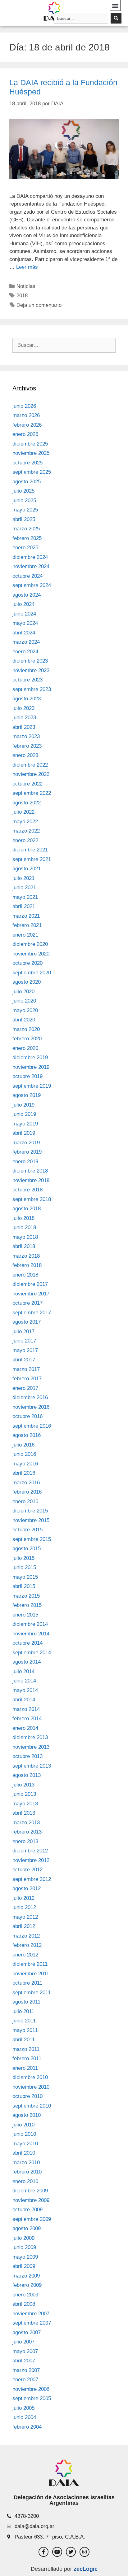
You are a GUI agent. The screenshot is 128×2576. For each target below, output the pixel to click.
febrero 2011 (27, 2058)
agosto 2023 (27, 699)
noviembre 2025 (31, 453)
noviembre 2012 (31, 1860)
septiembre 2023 (32, 689)
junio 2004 (24, 2417)
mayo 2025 (25, 510)
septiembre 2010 (32, 2106)
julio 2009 (23, 2238)
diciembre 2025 (30, 444)
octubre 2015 (27, 1530)
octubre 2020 (27, 963)
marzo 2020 (26, 1029)
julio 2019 (23, 1105)
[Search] (116, 18)
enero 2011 (25, 2068)
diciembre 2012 (30, 1851)
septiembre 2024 (32, 585)
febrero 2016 (27, 1492)
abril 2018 (24, 1246)
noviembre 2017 (31, 1294)
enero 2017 (25, 1388)
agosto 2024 (27, 595)
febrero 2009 (27, 2285)
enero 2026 (25, 434)
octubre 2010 (27, 2096)
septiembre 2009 (32, 2219)
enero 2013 (25, 1841)
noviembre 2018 (31, 1180)
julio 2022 (23, 812)
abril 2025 (24, 519)
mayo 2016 (25, 1464)
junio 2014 (24, 1681)
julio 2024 (23, 604)
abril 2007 (24, 2361)
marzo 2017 (26, 1369)
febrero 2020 (27, 1039)
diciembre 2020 (30, 944)
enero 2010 (25, 2181)
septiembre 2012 (32, 1879)
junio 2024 (24, 614)
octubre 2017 (27, 1303)
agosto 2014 (27, 1662)
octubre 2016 (27, 1416)
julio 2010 (23, 2125)
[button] (115, 5)
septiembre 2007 (32, 2323)
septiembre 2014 (32, 1653)
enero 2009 (25, 2295)
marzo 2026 (26, 415)
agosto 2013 (27, 1775)
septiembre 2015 (32, 1539)
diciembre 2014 (30, 1624)
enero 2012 (25, 1955)
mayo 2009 (25, 2257)
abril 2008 (24, 2304)
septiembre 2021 (32, 859)
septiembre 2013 (32, 1766)
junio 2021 (24, 888)
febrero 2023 (27, 746)
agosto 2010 (27, 2115)
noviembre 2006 (31, 2389)
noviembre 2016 (31, 1407)
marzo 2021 (26, 916)
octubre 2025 (27, 463)
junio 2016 (24, 1454)
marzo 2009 (26, 2276)
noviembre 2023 (31, 670)
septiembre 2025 (32, 472)
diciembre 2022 (30, 765)
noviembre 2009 (31, 2200)
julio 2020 (23, 992)
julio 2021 (23, 878)
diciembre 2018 (30, 1171)
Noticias (26, 286)
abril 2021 (24, 906)
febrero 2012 (27, 1945)
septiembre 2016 (32, 1426)
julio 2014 (23, 1671)
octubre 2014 (27, 1643)
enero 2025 (25, 548)
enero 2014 (25, 1728)
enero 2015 (25, 1615)
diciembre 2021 (30, 850)
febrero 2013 (27, 1832)
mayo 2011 (25, 2030)
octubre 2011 (27, 1983)
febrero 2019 (27, 1152)
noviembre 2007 (31, 2314)
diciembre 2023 (30, 661)
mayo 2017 (25, 1350)
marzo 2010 (26, 2163)
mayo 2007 (25, 2351)
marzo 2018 (26, 1256)
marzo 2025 (26, 529)
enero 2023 (25, 755)
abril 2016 (24, 1473)
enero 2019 (25, 1162)
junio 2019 (24, 1114)
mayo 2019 (25, 1124)
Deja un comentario (39, 305)
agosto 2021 (27, 869)
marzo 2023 (26, 736)
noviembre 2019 (31, 1067)
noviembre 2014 (31, 1634)
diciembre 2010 (30, 2077)
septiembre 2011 (32, 1993)
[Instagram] (85, 2552)
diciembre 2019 (30, 1057)
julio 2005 (23, 2408)
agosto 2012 (27, 1888)
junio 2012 (24, 1907)
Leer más (27, 267)
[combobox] (81, 18)
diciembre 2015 (30, 1511)
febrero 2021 (27, 925)
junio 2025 (24, 500)
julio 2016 (23, 1445)
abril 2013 (24, 1813)
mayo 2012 (25, 1917)
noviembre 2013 (31, 1747)
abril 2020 (24, 1020)
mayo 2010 (25, 2144)
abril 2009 (24, 2266)
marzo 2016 (26, 1483)
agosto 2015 (27, 1549)
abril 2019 (24, 1133)
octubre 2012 (27, 1870)
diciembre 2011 (30, 1964)
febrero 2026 (27, 425)
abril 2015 (24, 1586)
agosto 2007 (27, 2332)
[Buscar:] (64, 345)
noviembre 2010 (31, 2087)
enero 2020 (25, 1048)
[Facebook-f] (43, 2552)
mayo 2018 (25, 1237)
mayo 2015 (25, 1577)
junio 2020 (24, 1001)
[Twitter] (71, 2552)
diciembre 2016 (30, 1397)
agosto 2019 (27, 1095)
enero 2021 (25, 935)
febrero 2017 (27, 1379)
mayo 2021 (25, 897)
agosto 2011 (26, 2002)
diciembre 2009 (30, 2191)
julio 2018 (23, 1218)
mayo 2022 (25, 822)
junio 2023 (24, 718)
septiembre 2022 (32, 793)
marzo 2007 (26, 2370)
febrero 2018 (27, 1265)
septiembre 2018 (32, 1199)
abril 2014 (24, 1700)
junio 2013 (24, 1794)
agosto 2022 (27, 803)
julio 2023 (23, 708)
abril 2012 (24, 1926)
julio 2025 (23, 491)
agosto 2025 (27, 482)
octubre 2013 (27, 1756)
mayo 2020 (25, 1010)
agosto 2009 (27, 2228)
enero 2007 (25, 2380)
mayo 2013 (25, 1804)
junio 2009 (24, 2247)
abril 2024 (24, 633)
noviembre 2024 (31, 566)
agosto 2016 (27, 1435)
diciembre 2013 (30, 1737)
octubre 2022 (27, 784)
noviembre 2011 (31, 1974)
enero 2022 (25, 840)
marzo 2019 (26, 1143)
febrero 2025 (27, 538)
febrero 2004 (27, 2427)
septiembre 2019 (32, 1086)
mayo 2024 (25, 623)
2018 (22, 296)
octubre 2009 (27, 2210)
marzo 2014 (26, 1709)
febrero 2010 (27, 2172)
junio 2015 (24, 1567)
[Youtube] (57, 2552)
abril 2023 (24, 727)
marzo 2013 (26, 1823)
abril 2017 (24, 1360)
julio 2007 (23, 2342)
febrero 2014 (27, 1719)
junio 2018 (24, 1227)
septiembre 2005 (32, 2398)
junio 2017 (24, 1341)
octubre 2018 (27, 1190)
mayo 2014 (25, 1690)
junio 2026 (24, 406)
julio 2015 (23, 1558)
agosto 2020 (27, 982)
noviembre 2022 (31, 774)
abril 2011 (24, 2040)
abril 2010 (24, 2153)
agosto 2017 (27, 1322)
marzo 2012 (26, 1936)
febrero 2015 (27, 1605)
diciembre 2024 (30, 557)
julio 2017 (23, 1332)
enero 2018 (25, 1275)
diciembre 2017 (30, 1284)
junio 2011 (24, 2021)
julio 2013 (23, 1785)
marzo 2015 (26, 1596)
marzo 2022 (26, 831)
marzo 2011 (26, 2049)
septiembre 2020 (32, 973)
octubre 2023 (27, 680)
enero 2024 (25, 652)
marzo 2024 (26, 642)
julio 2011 (23, 2011)
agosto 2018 (27, 1209)
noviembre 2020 (31, 954)
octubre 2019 (27, 1076)
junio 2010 (24, 2134)
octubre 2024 (27, 576)
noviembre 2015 (31, 1520)
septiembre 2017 (32, 1313)
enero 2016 (25, 1501)
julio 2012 (23, 1898)
